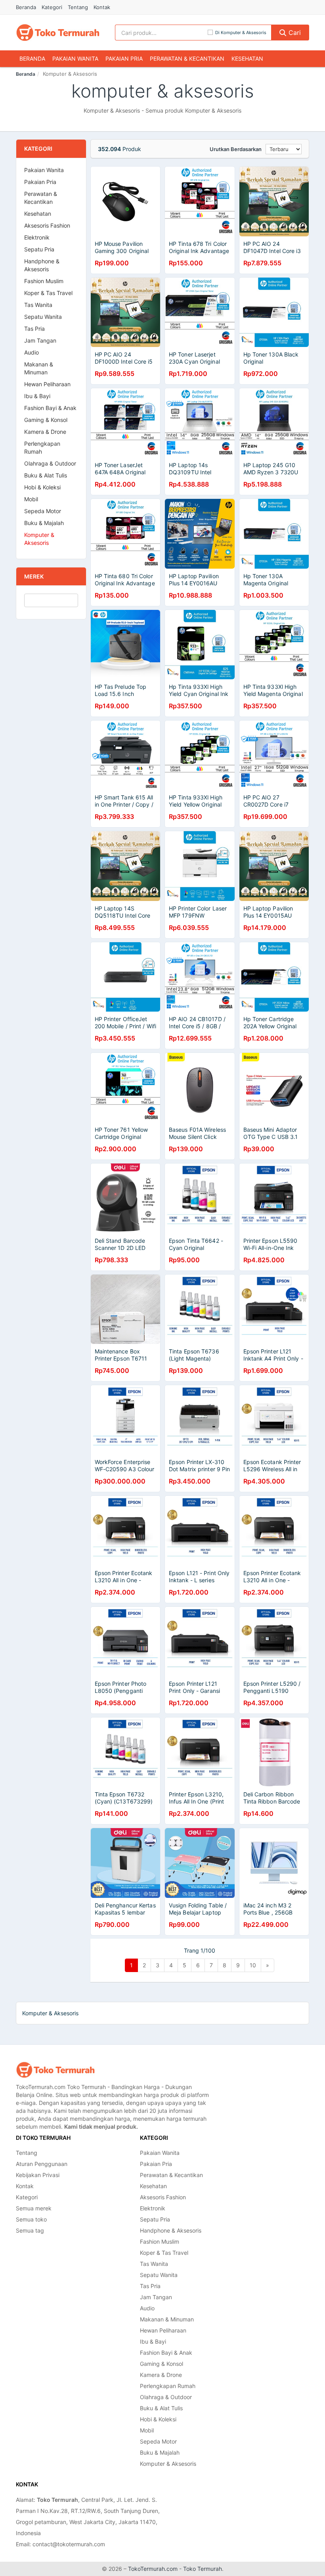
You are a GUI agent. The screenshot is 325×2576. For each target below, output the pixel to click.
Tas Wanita (38, 305)
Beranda (26, 7)
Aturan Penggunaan (42, 2164)
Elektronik (37, 237)
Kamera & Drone (45, 432)
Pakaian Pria (124, 58)
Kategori (52, 7)
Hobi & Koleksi (42, 487)
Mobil (31, 499)
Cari (294, 33)
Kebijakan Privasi (38, 2175)
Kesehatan (247, 58)
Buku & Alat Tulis (46, 475)
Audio (32, 352)
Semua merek (34, 2208)
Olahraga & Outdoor (50, 463)
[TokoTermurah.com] (58, 33)
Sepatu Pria (39, 249)
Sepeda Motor (43, 511)
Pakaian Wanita (75, 58)
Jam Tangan (40, 340)
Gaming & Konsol (46, 420)
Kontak (102, 7)
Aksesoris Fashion (47, 225)
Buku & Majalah (44, 523)
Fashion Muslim (44, 281)
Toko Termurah (203, 2569)
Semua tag (30, 2230)
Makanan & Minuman (39, 368)
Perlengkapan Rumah (42, 448)
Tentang (78, 7)
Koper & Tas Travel (48, 293)
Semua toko (31, 2219)
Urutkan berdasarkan (236, 149)
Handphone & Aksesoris (42, 265)
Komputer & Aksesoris (39, 539)
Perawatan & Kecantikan (187, 58)
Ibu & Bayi (37, 396)
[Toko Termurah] (55, 2070)
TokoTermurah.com (153, 2569)
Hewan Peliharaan (47, 384)
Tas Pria (34, 329)
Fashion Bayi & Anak (50, 408)
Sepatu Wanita (43, 317)
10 (253, 1965)
